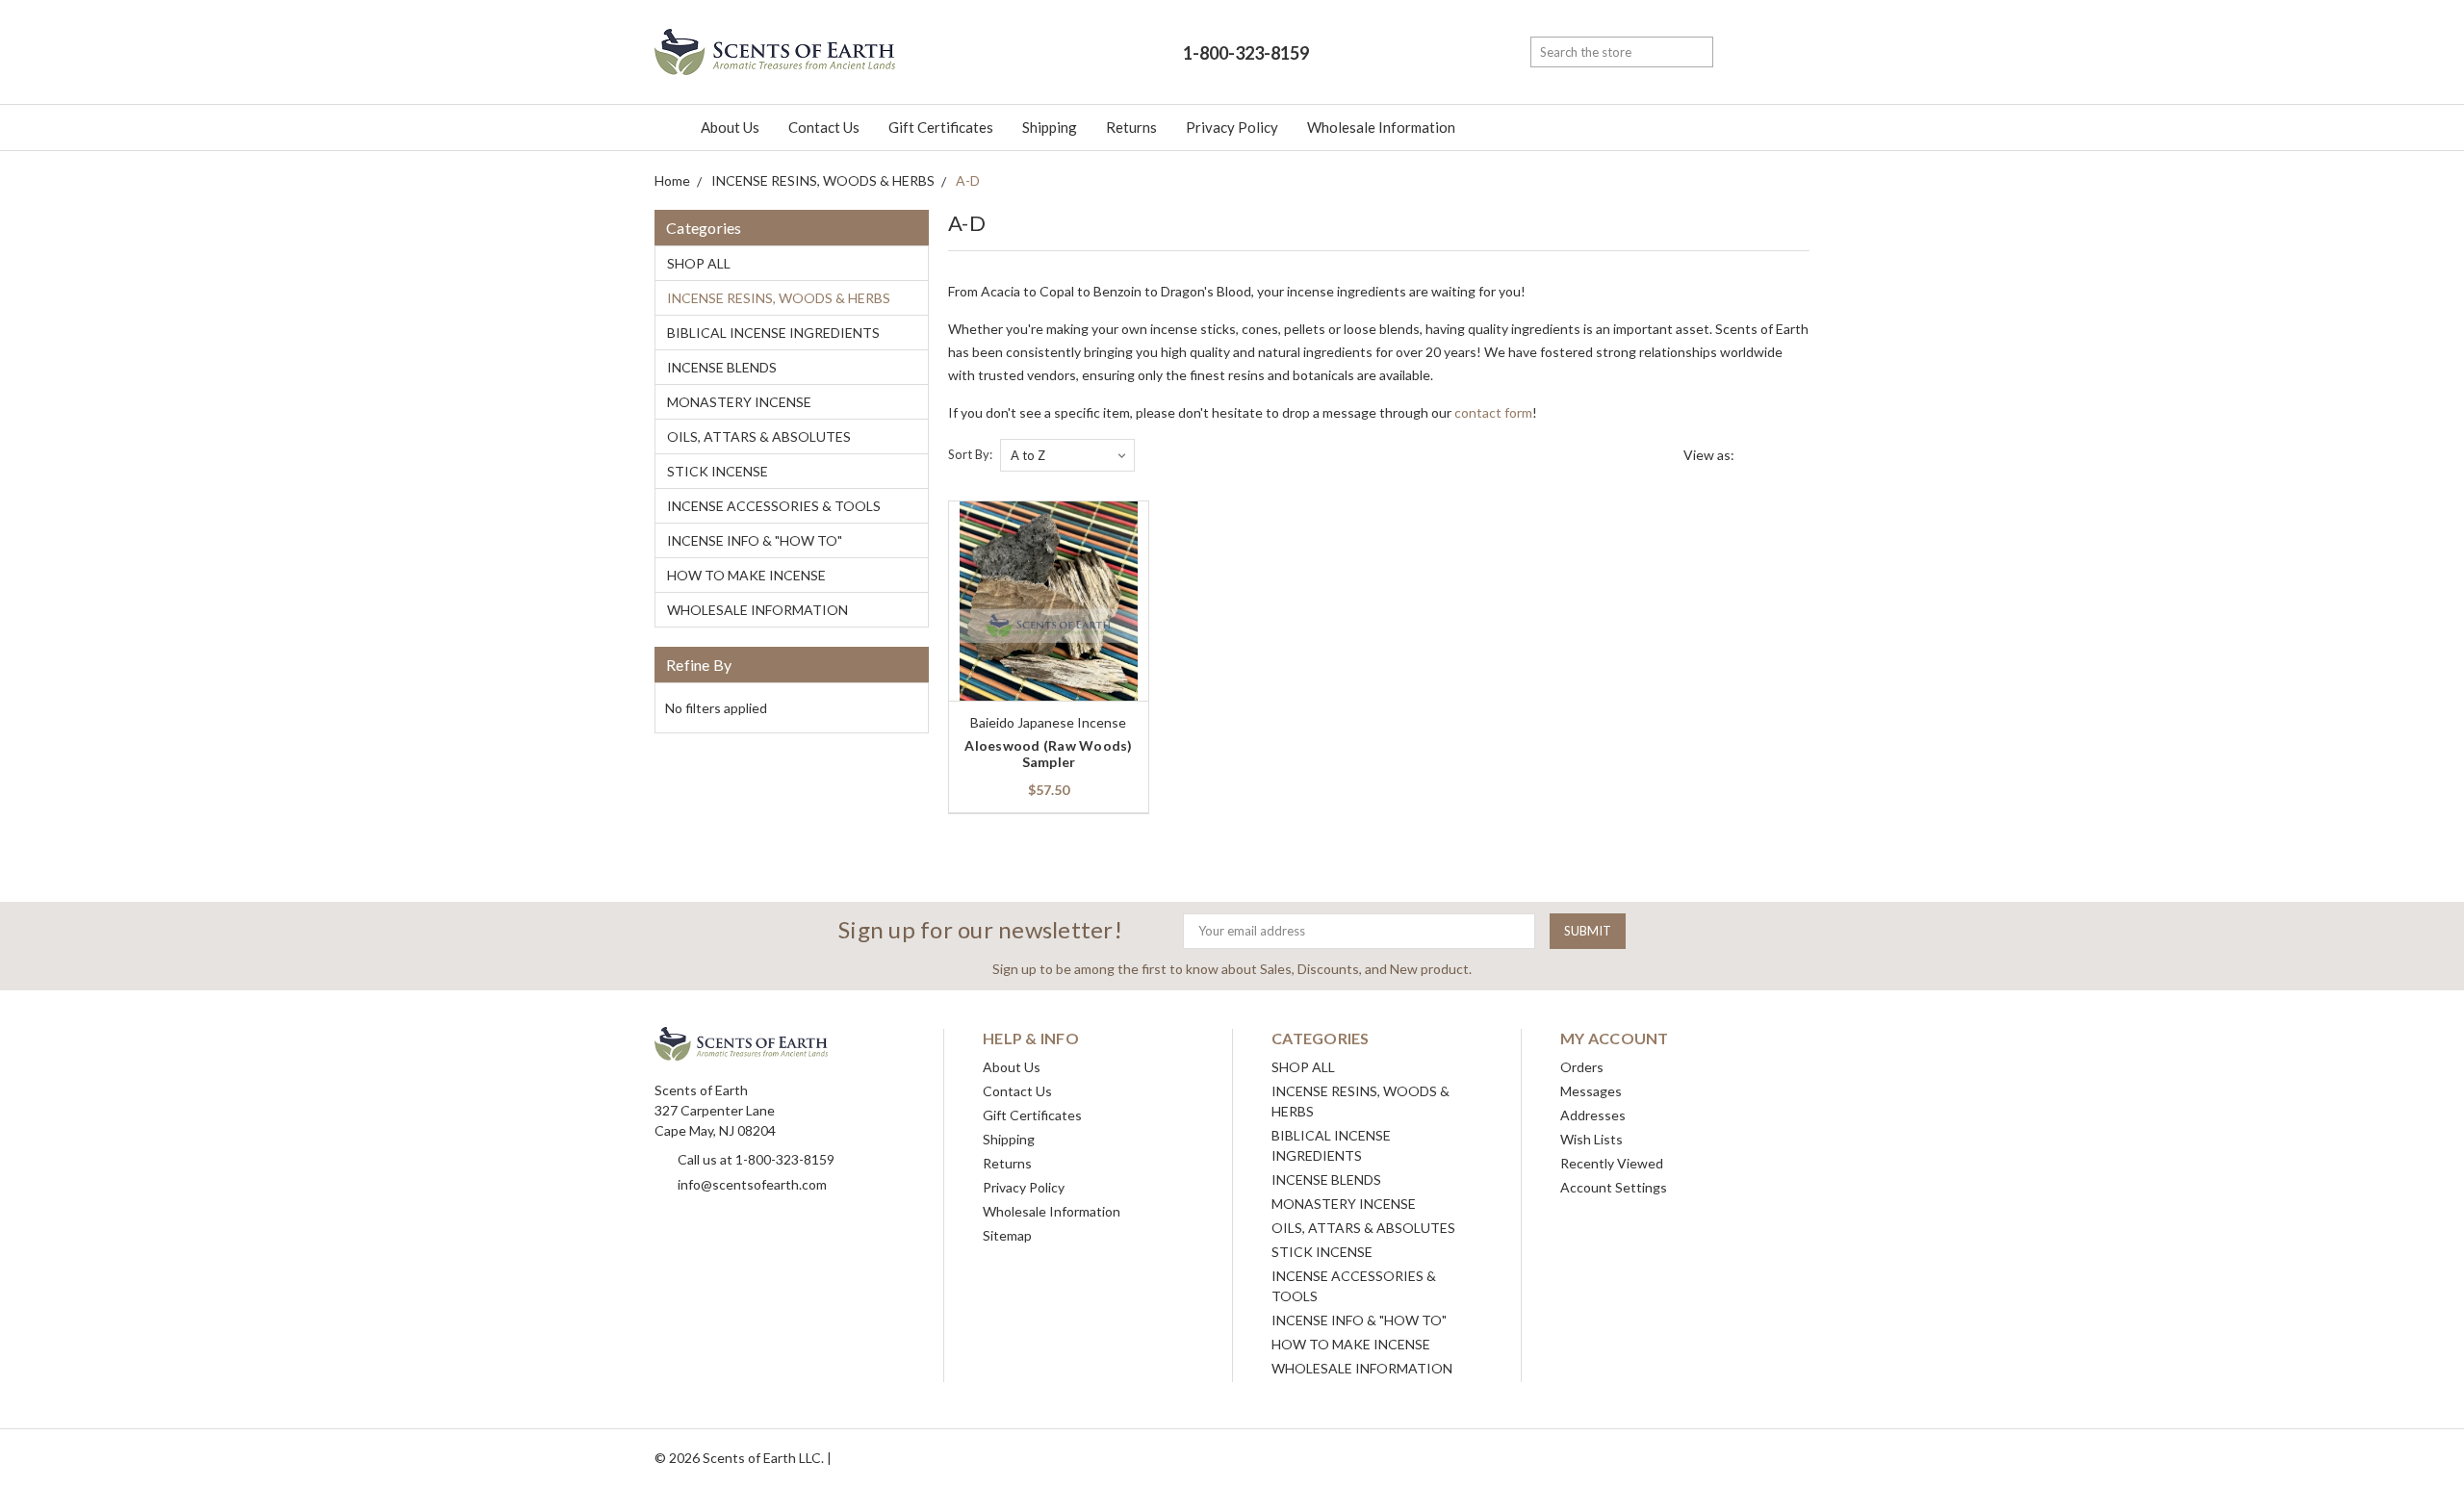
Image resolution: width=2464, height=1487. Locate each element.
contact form (1493, 412)
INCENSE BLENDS (722, 367)
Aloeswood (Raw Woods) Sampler (1048, 754)
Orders (1582, 1067)
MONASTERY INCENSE (739, 402)
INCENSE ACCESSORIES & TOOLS (774, 506)
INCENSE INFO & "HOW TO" (755, 540)
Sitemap (1007, 1235)
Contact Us (824, 127)
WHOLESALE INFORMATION (757, 610)
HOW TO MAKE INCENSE (746, 575)
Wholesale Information (1381, 127)
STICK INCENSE (718, 471)
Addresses (1593, 1115)
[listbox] (1067, 455)
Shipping (1050, 127)
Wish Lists (1591, 1139)
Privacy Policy (1232, 127)
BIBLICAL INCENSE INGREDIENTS (773, 333)
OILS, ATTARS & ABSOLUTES (759, 436)
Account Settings (1614, 1187)
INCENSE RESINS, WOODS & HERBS (779, 298)
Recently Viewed (1612, 1163)
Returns (1131, 127)
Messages (1591, 1091)
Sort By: (970, 454)
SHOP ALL (699, 263)
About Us (730, 127)
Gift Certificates (941, 127)
